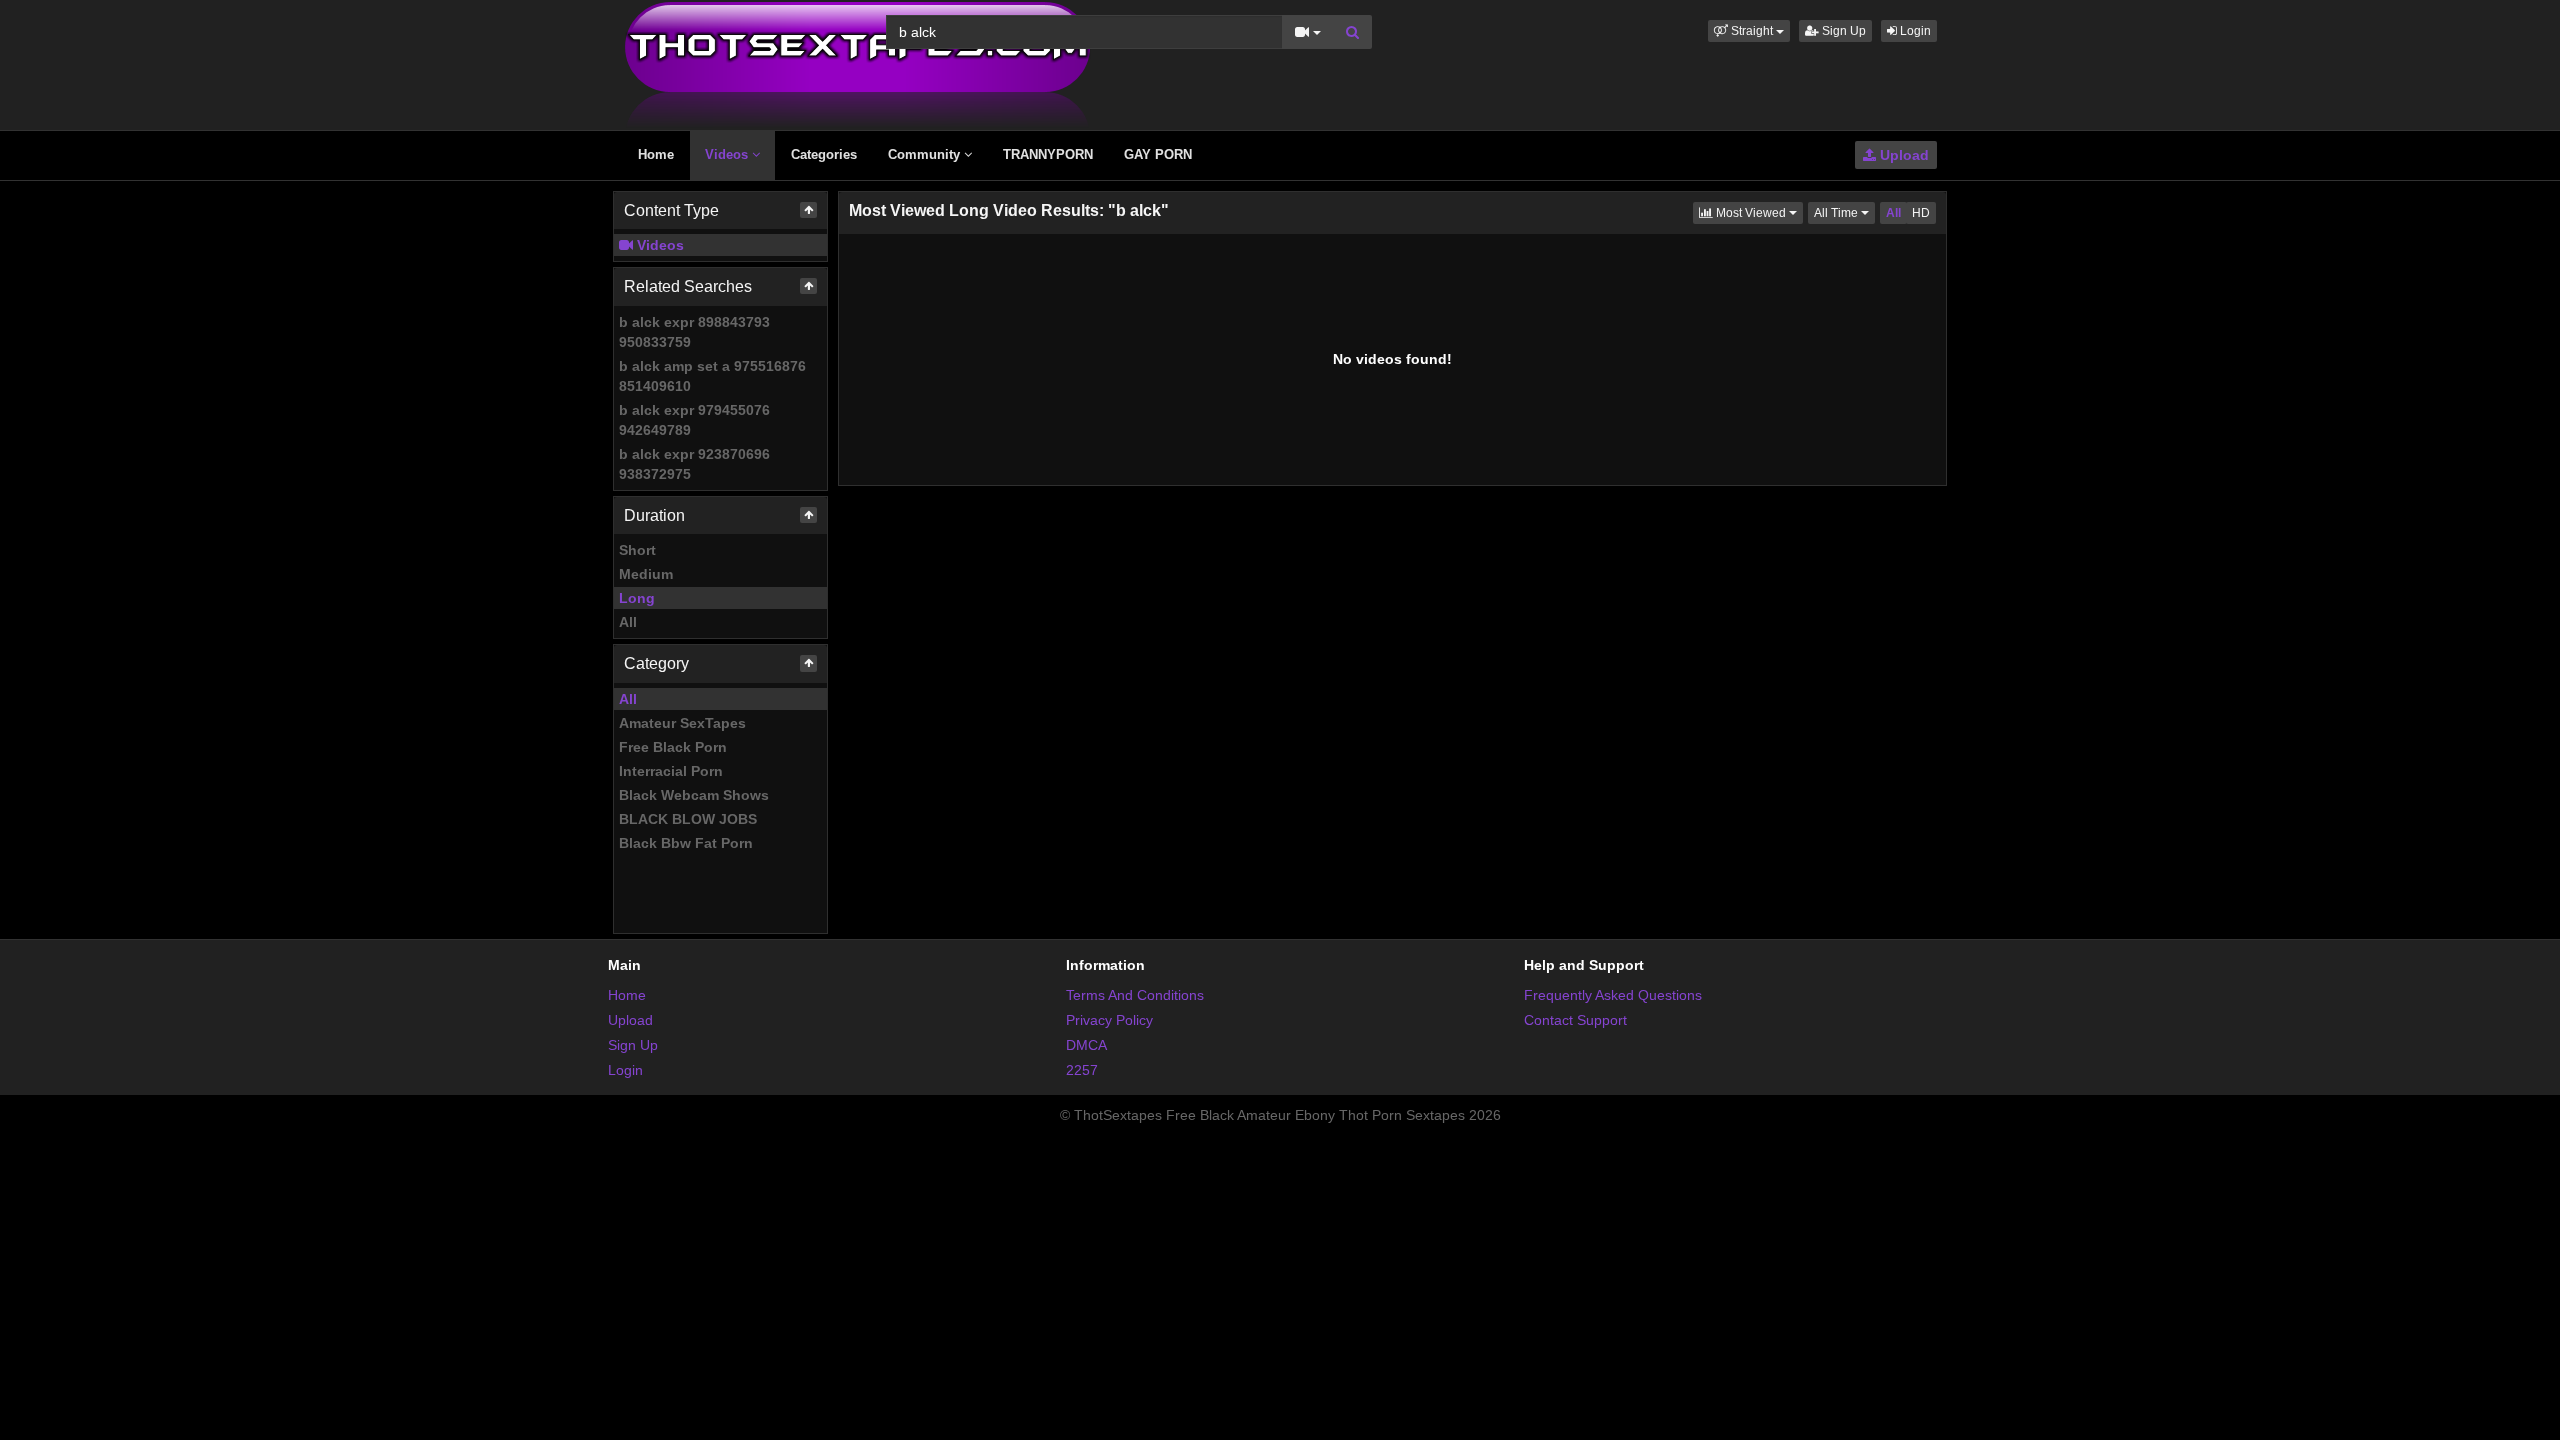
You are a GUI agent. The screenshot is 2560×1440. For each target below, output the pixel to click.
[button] (1749, 31)
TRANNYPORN (1048, 154)
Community (926, 154)
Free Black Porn (673, 747)
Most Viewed (1758, 212)
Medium (646, 574)
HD (1921, 213)
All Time (1844, 212)
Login (1914, 31)
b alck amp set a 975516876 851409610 (712, 376)
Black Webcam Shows (694, 795)
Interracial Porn (671, 771)
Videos (728, 154)
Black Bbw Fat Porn (686, 843)
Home (656, 154)
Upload (1902, 155)
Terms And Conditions (1135, 995)
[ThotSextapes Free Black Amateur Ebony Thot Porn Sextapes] (857, 64)
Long (637, 598)
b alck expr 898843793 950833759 (694, 332)
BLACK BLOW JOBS (688, 819)
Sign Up (1842, 31)
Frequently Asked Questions (1613, 995)
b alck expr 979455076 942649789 (694, 420)
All (628, 622)
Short (637, 550)
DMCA (1086, 1045)
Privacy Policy (1109, 1020)
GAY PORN (1158, 154)
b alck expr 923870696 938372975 (694, 464)
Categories (824, 154)
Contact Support (1575, 1020)
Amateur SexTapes (682, 723)
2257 (1082, 1070)
